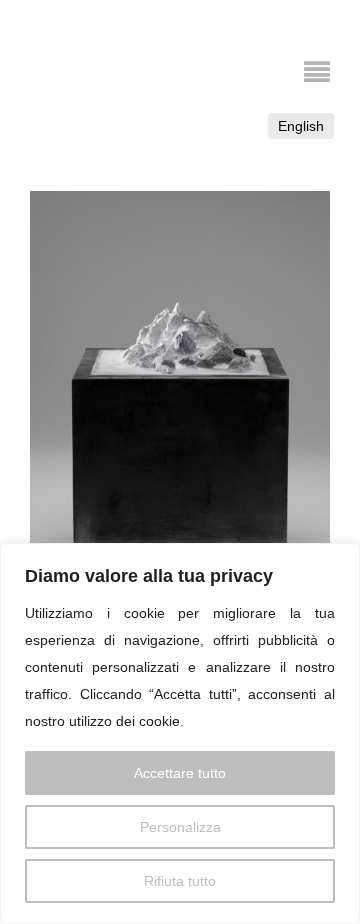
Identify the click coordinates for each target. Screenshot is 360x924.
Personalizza (180, 827)
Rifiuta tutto (180, 881)
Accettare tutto (180, 773)
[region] (180, 733)
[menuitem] (301, 126)
